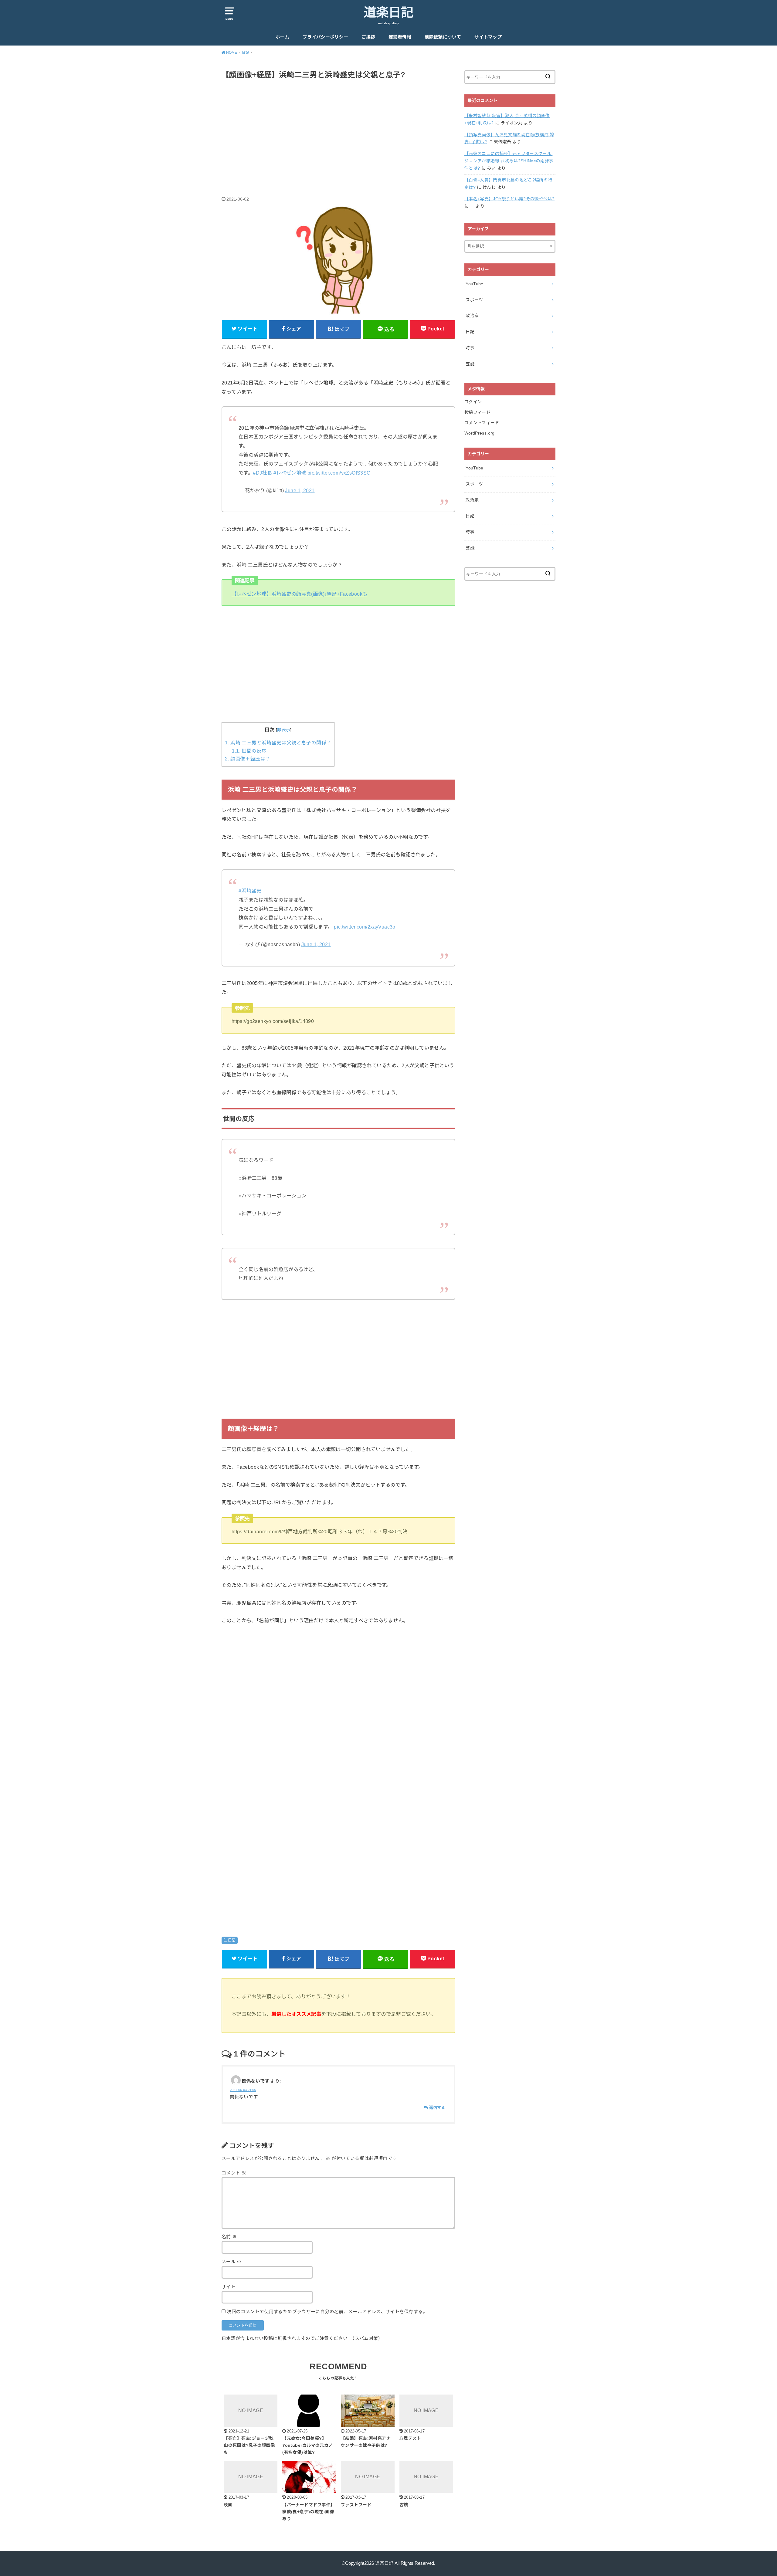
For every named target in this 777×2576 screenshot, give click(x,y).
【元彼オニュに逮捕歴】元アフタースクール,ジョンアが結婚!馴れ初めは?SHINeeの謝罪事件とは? (509, 161)
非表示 (284, 730)
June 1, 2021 (300, 490)
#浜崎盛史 (250, 891)
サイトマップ (488, 37)
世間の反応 (249, 751)
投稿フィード (477, 412)
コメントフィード (482, 423)
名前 (229, 2237)
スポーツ (474, 300)
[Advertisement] (338, 131)
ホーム (282, 37)
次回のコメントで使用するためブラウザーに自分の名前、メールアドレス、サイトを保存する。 (327, 2312)
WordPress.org (480, 433)
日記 (232, 1940)
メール (232, 2262)
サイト (229, 2287)
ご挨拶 (368, 37)
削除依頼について (443, 37)
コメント (234, 2173)
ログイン (473, 402)
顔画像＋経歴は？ (248, 759)
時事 (470, 348)
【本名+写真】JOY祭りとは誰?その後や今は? (509, 199)
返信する (437, 2108)
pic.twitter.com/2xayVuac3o (365, 927)
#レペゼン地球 (290, 473)
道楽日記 (388, 12)
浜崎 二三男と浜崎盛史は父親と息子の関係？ (278, 743)
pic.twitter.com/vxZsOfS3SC (339, 473)
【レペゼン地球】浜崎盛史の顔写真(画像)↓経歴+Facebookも (300, 594)
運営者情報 (400, 37)
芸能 (470, 364)
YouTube (474, 284)
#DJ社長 (262, 473)
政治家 (472, 316)
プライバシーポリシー (325, 37)
